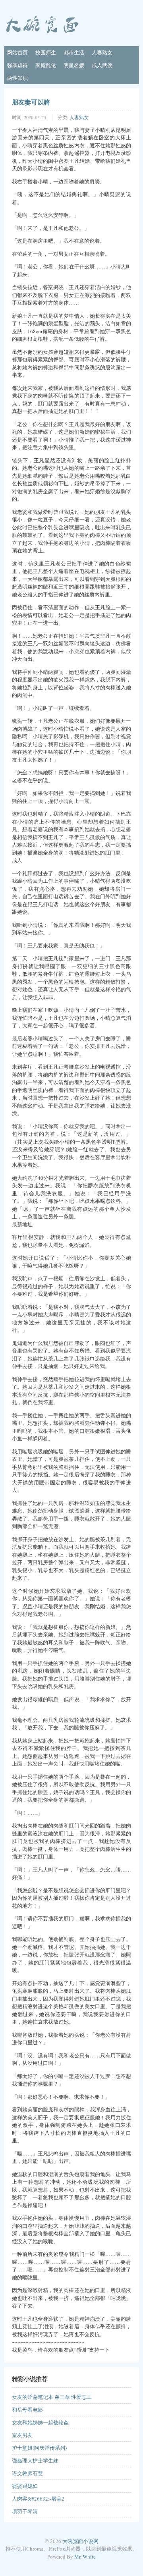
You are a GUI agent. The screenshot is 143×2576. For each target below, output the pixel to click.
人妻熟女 (102, 52)
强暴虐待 (17, 65)
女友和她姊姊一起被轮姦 (40, 2422)
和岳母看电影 (27, 2410)
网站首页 (17, 52)
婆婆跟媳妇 (25, 2486)
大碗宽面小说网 (80, 2541)
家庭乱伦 (46, 65)
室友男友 (22, 2435)
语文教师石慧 (27, 2473)
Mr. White (85, 2557)
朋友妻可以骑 (31, 102)
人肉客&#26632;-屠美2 (38, 2499)
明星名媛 (74, 65)
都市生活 (74, 52)
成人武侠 (102, 65)
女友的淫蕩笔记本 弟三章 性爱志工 (52, 2397)
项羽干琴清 (25, 2511)
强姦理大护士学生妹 (35, 2460)
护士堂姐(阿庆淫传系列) (39, 2448)
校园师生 (46, 52)
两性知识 (17, 78)
